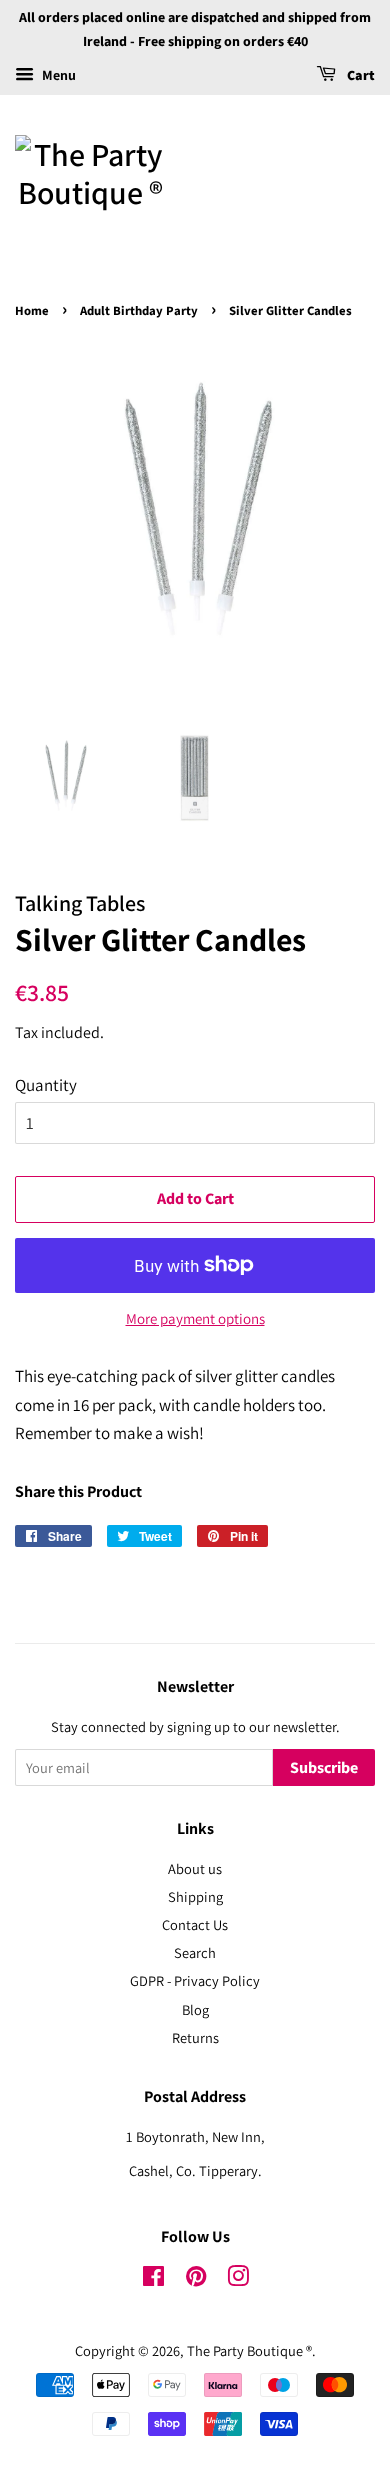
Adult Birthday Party (139, 311)
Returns (195, 2037)
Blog (195, 2009)
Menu (57, 75)
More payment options (195, 1318)
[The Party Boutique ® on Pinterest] (196, 2279)
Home (32, 311)
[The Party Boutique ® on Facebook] (153, 2279)
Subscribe (324, 1768)
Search (195, 1952)
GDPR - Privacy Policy (195, 1980)
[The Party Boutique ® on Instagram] (238, 2279)
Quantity (46, 1085)
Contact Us (195, 1924)
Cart (359, 76)
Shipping (195, 1896)
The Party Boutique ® (249, 2350)
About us (195, 1868)
